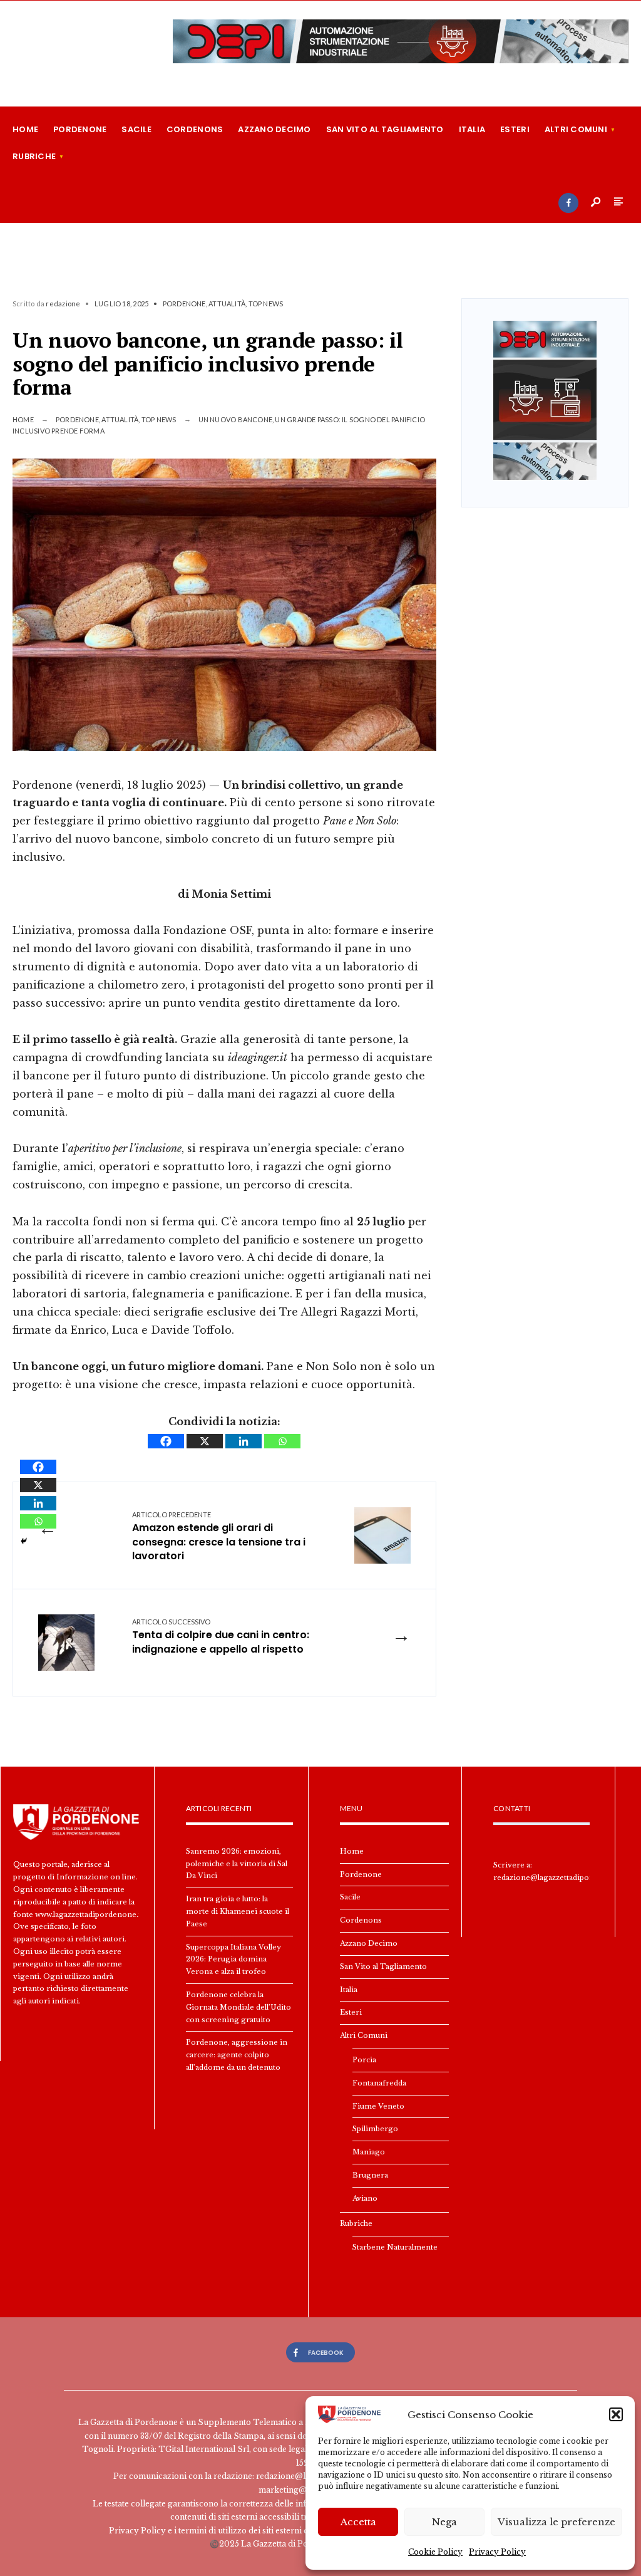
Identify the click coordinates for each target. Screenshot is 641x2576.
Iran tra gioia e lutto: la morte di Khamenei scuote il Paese (238, 1911)
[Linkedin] (244, 1441)
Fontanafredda (379, 2083)
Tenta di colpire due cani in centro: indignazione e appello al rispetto (221, 1637)
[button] (616, 2414)
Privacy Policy (497, 2552)
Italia (472, 129)
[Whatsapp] (282, 1441)
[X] (205, 1441)
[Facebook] (568, 203)
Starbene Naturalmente (395, 2247)
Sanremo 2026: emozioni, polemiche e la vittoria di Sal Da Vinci (237, 1864)
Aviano (365, 2198)
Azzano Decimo (274, 129)
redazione (63, 304)
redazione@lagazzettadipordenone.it (561, 1877)
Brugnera (370, 2175)
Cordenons (195, 129)
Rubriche (34, 156)
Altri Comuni (576, 129)
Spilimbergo (375, 2129)
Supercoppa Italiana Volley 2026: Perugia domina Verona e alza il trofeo (233, 1960)
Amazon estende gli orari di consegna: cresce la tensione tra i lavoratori (219, 1537)
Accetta (358, 2522)
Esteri (515, 129)
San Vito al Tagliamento (385, 129)
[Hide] (24, 1541)
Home (25, 129)
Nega (444, 2522)
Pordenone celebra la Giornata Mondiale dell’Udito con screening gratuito (238, 2007)
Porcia (364, 2060)
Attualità (227, 304)
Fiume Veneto (378, 2106)
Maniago (369, 2152)
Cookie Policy (435, 2552)
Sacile (136, 129)
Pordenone (80, 129)
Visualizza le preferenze (556, 2522)
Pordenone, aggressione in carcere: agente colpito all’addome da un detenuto (237, 2055)
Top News (266, 304)
